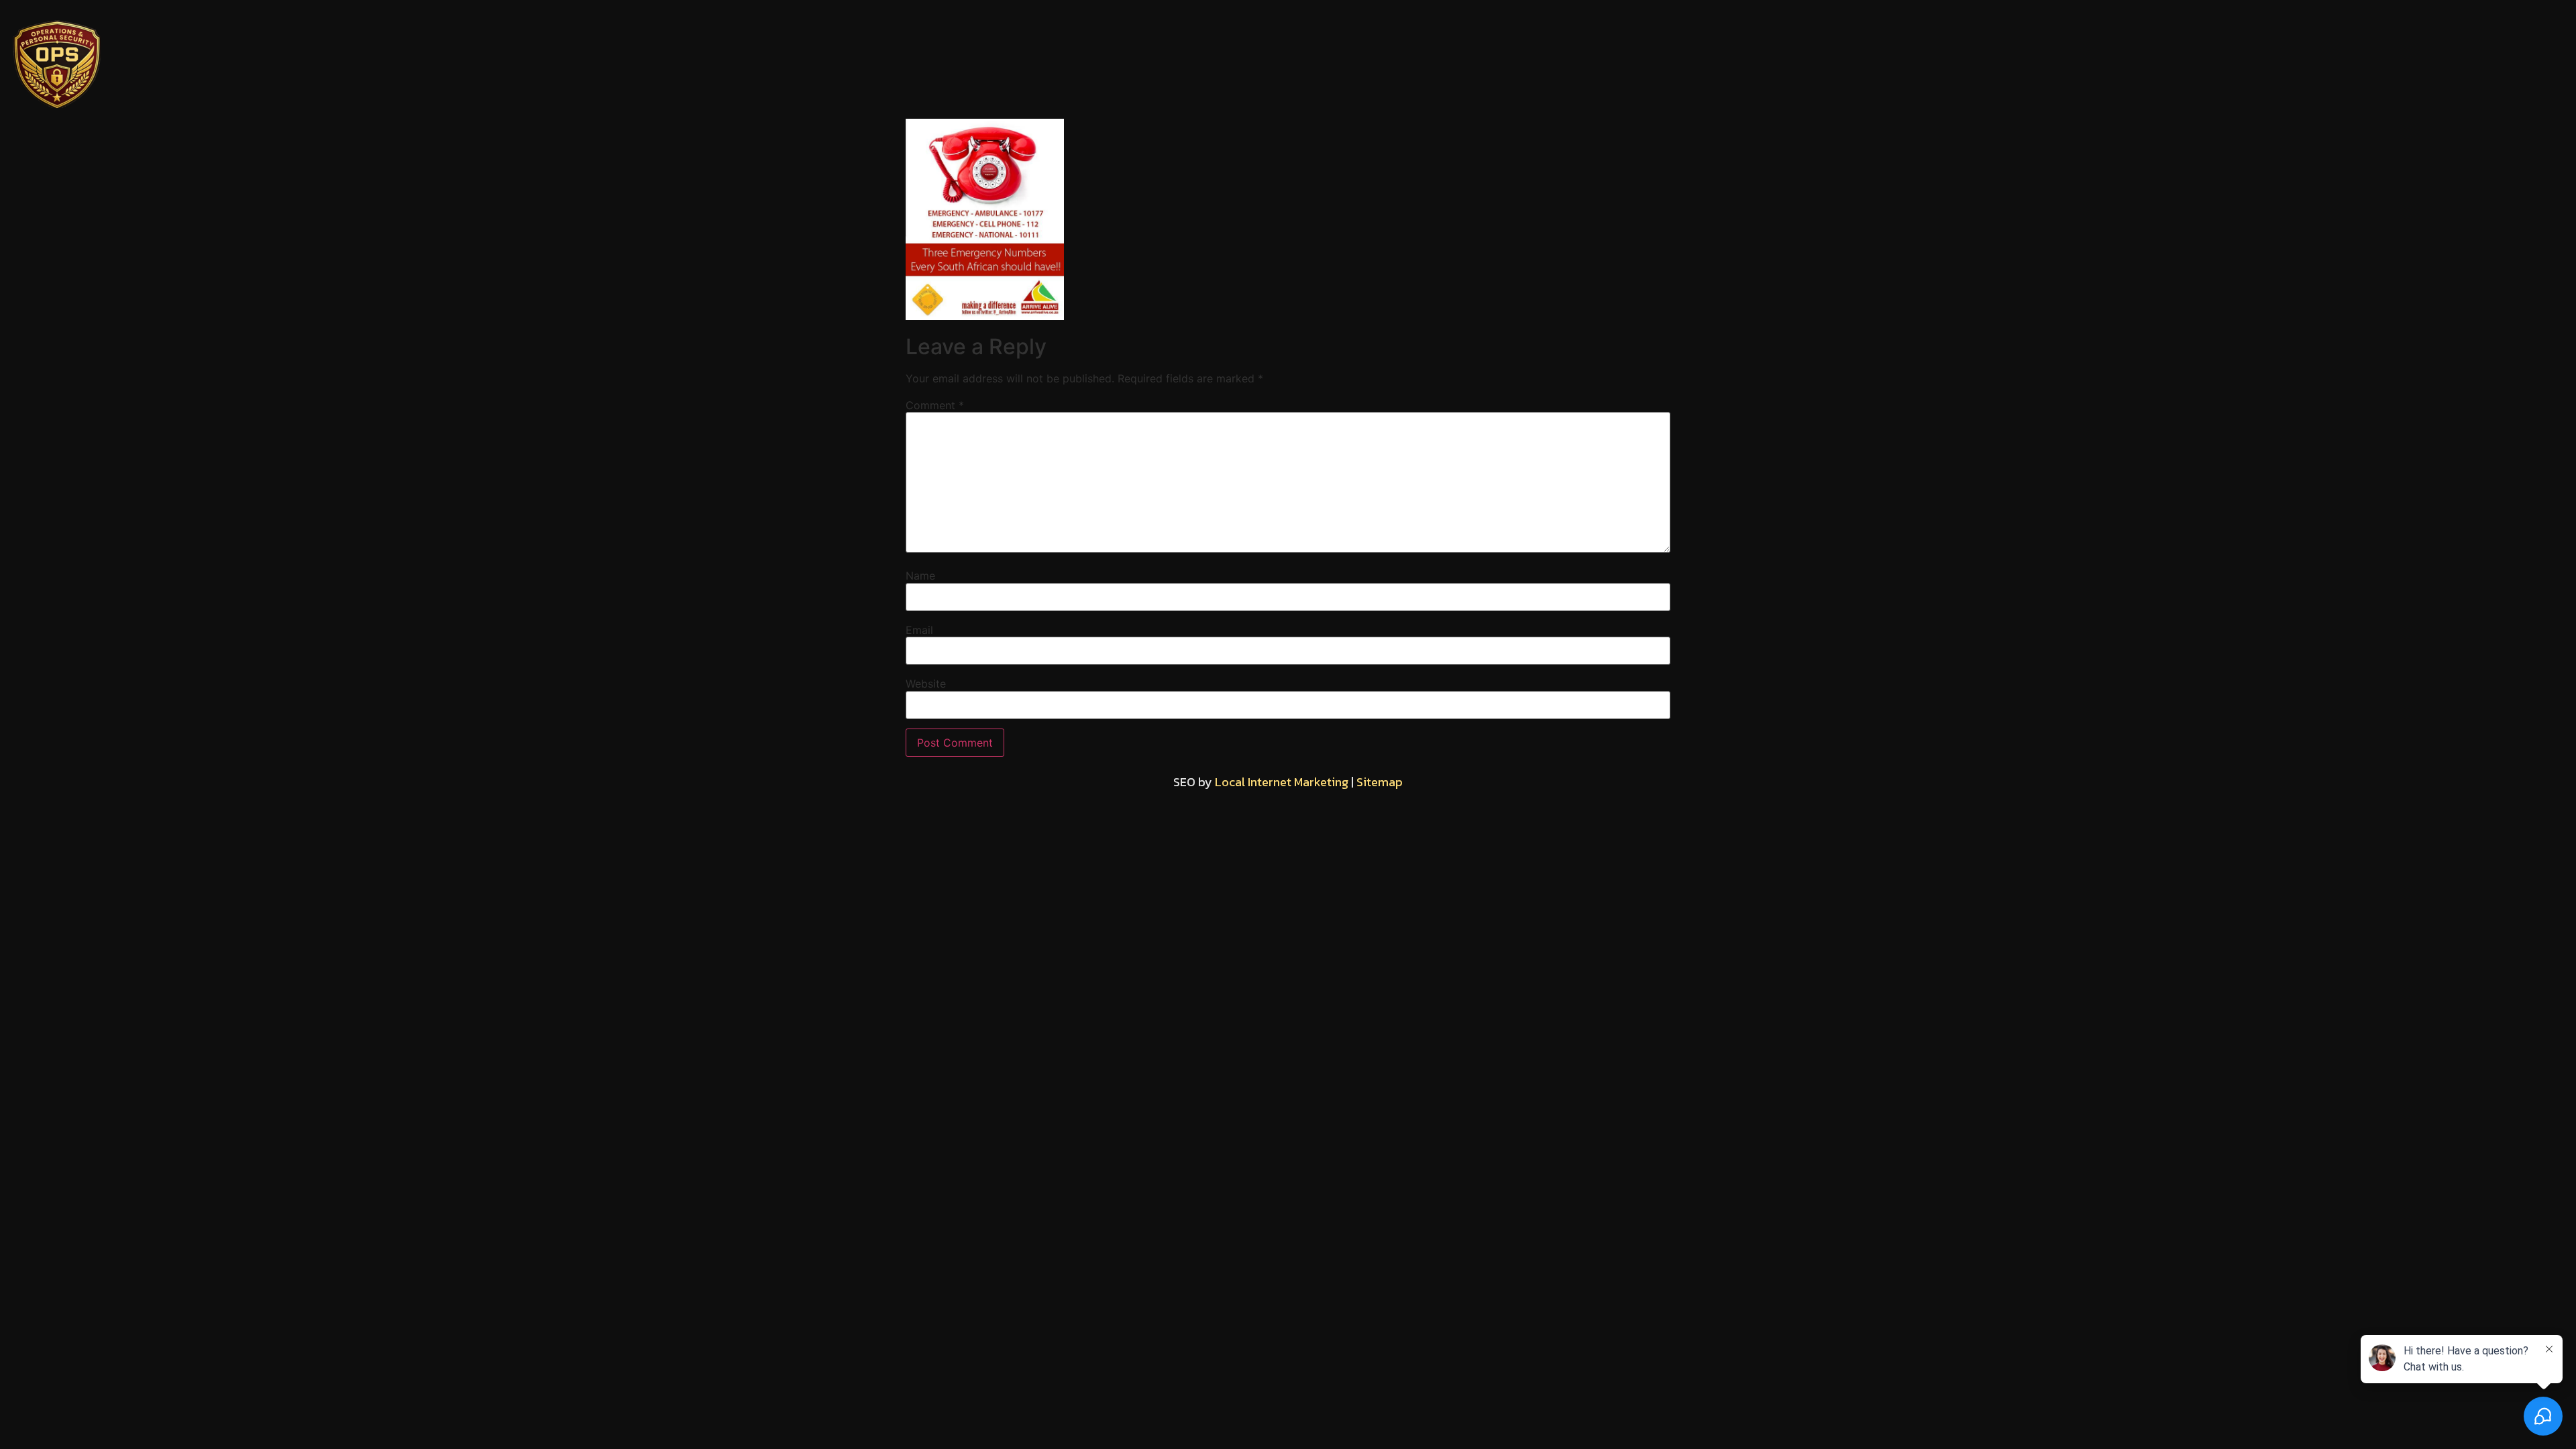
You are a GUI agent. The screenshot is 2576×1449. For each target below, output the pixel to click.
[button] (2147, 60)
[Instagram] (1288, 60)
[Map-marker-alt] (1358, 60)
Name (920, 576)
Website (926, 684)
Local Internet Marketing (1282, 782)
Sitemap (1380, 782)
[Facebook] (1218, 60)
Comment (935, 405)
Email (919, 630)
